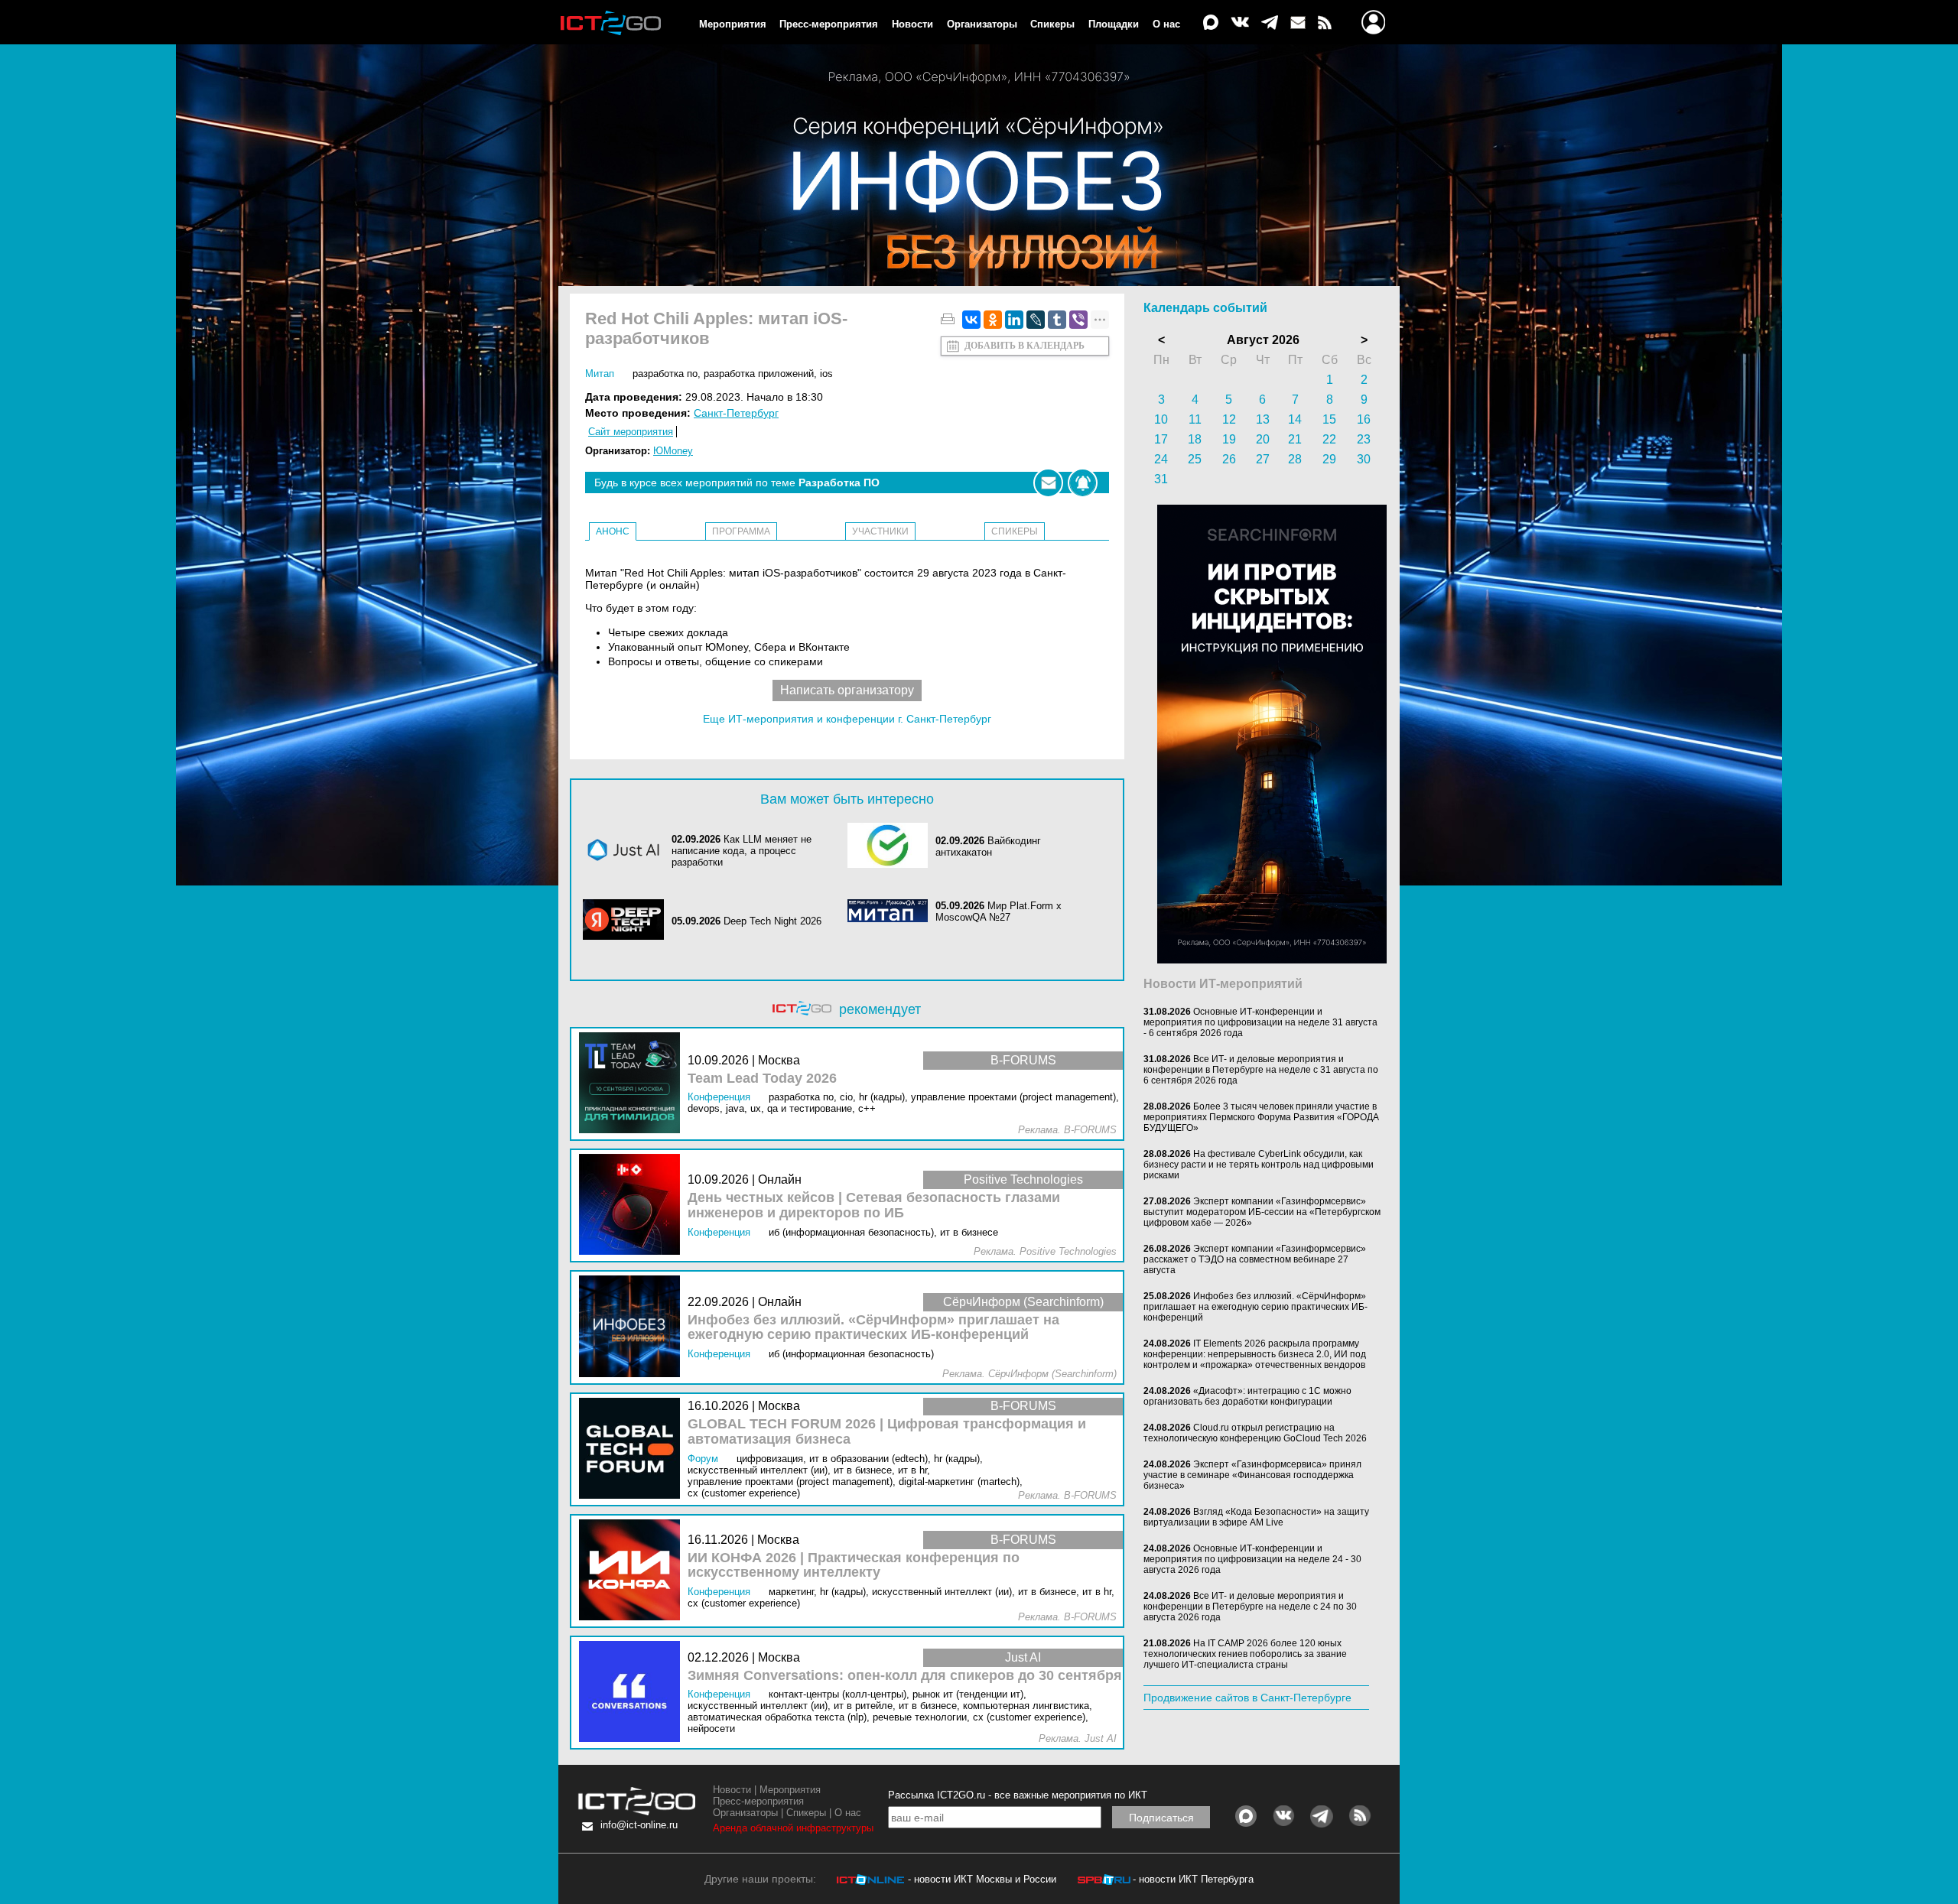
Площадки (1114, 24)
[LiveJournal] (1036, 320)
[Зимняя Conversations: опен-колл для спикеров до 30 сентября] (633, 1693)
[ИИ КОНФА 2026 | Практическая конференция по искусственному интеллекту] (633, 1571)
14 (1295, 419)
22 (1329, 439)
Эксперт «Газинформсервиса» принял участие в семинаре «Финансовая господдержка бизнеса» (1252, 1475)
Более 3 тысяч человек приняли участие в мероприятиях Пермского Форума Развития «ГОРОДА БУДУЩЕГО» (1261, 1117)
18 (1195, 439)
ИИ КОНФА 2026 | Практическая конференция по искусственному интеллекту (854, 1566)
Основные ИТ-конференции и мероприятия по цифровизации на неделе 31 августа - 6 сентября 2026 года (1260, 1022)
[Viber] (1078, 320)
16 (1364, 419)
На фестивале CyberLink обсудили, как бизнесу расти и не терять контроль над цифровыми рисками (1259, 1165)
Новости (912, 24)
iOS (826, 374)
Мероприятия (733, 24)
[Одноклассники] (993, 320)
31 (1161, 479)
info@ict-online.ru (639, 1825)
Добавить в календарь (1025, 346)
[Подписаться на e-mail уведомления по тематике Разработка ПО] (1048, 483)
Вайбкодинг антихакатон (988, 846)
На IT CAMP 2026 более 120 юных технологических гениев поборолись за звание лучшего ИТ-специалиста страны (1245, 1654)
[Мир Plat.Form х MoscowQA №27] (892, 912)
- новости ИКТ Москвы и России (982, 1879)
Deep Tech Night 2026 (772, 921)
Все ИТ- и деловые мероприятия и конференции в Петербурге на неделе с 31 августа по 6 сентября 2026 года (1261, 1070)
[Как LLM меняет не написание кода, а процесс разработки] (627, 851)
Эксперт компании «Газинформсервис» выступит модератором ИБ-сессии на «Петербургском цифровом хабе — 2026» (1262, 1212)
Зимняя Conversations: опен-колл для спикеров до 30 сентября (905, 1676)
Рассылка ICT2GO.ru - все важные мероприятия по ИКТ (1018, 1795)
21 (1295, 439)
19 (1229, 439)
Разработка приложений (759, 374)
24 (1161, 459)
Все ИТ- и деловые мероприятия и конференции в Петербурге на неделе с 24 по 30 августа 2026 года (1250, 1607)
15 (1329, 419)
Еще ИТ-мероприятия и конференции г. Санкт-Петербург (847, 719)
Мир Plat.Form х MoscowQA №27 (999, 911)
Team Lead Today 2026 (762, 1079)
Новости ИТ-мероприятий (1223, 984)
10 (1161, 419)
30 (1364, 459)
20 (1263, 439)
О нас (1166, 24)
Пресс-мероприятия (829, 24)
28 (1295, 459)
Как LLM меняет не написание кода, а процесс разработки (742, 851)
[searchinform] (1272, 960)
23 (1364, 439)
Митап (600, 374)
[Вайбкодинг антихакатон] (892, 846)
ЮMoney (673, 451)
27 (1263, 459)
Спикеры (1052, 24)
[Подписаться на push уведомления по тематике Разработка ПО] (1083, 483)
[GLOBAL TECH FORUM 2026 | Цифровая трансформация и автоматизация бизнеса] (633, 1449)
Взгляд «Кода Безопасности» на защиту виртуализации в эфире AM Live (1256, 1517)
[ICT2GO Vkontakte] (1240, 23)
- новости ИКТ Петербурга (1193, 1879)
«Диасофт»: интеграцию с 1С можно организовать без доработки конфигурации (1247, 1396)
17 (1161, 439)
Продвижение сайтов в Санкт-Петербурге (1247, 1698)
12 (1229, 419)
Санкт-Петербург (736, 413)
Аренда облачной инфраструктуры (793, 1828)
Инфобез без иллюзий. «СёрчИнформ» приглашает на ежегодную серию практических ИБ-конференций (873, 1328)
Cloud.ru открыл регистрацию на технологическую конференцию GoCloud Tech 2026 (1255, 1433)
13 (1263, 419)
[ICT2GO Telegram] (1270, 23)
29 (1329, 459)
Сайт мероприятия (631, 432)
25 (1195, 459)
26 (1229, 459)
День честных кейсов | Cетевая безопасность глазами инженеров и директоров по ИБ (874, 1205)
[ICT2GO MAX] (1211, 23)
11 (1195, 419)
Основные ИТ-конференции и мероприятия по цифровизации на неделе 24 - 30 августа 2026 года (1252, 1559)
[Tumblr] (1057, 320)
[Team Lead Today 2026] (633, 1084)
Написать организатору (847, 690)
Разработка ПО (665, 374)
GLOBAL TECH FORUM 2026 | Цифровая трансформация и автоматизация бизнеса (887, 1432)
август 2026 (1263, 340)
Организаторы (982, 24)
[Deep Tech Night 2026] (627, 921)
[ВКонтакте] (971, 320)
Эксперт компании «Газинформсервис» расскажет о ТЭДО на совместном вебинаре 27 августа (1255, 1259)
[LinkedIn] (1014, 320)
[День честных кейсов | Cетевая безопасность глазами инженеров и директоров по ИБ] (633, 1205)
